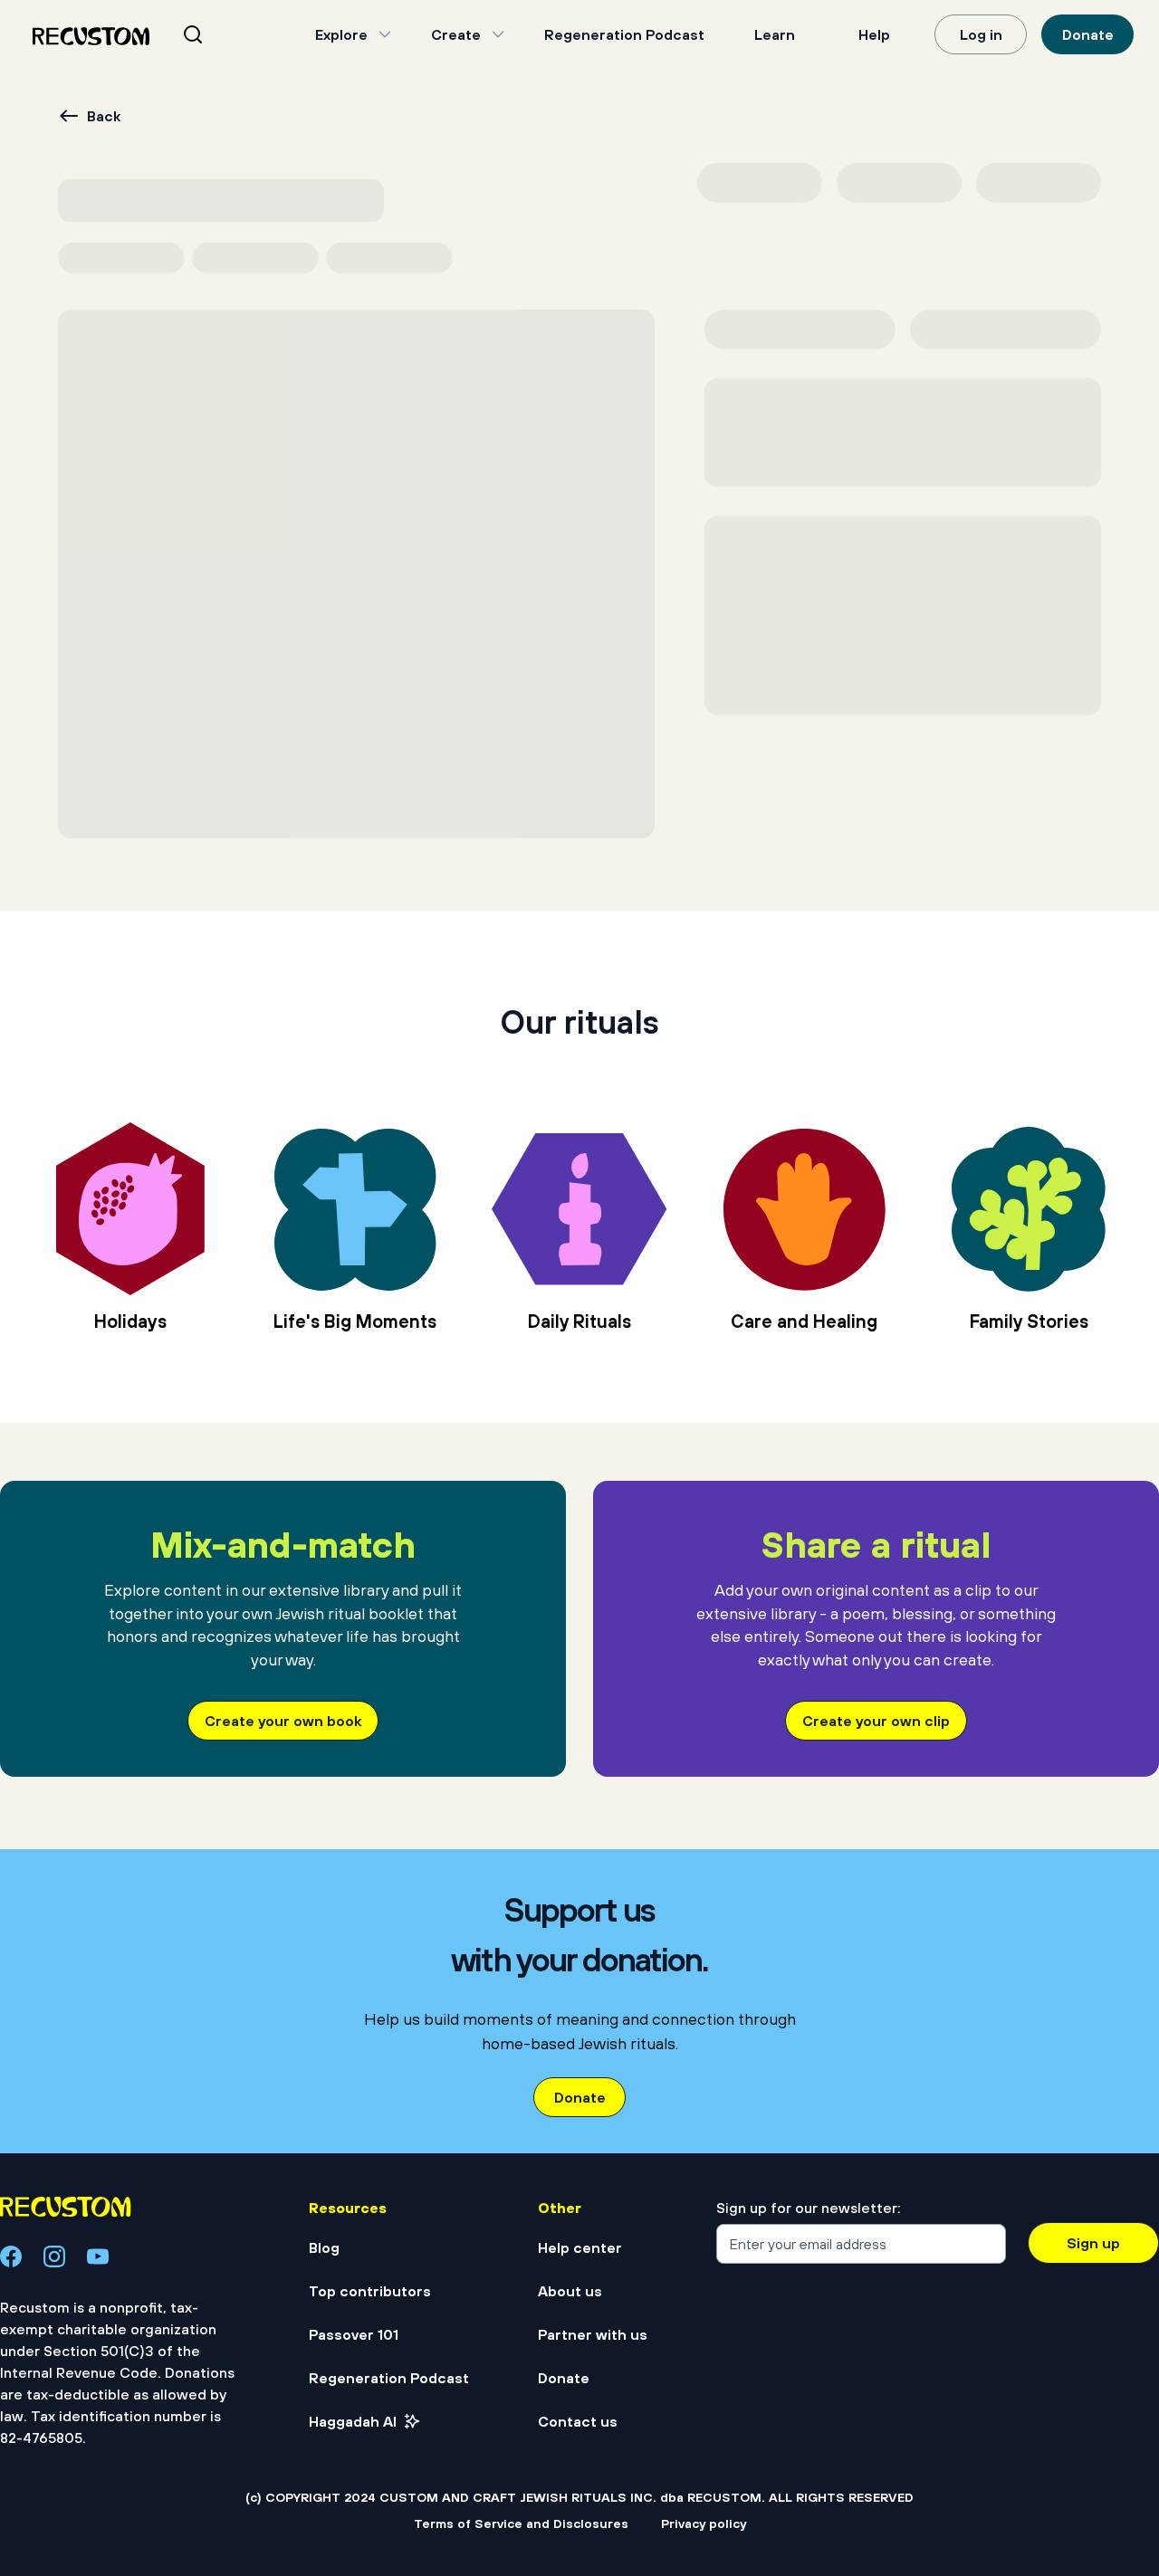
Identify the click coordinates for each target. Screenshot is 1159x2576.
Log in (981, 34)
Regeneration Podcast (624, 34)
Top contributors (370, 2291)
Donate (1088, 34)
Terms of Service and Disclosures (521, 2524)
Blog (324, 2247)
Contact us (578, 2421)
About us (570, 2291)
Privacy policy (704, 2524)
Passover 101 (354, 2334)
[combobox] (215, 34)
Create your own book (283, 1721)
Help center (580, 2247)
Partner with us (593, 2334)
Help (874, 34)
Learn (775, 34)
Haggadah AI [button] (353, 2421)
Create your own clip (876, 1721)
